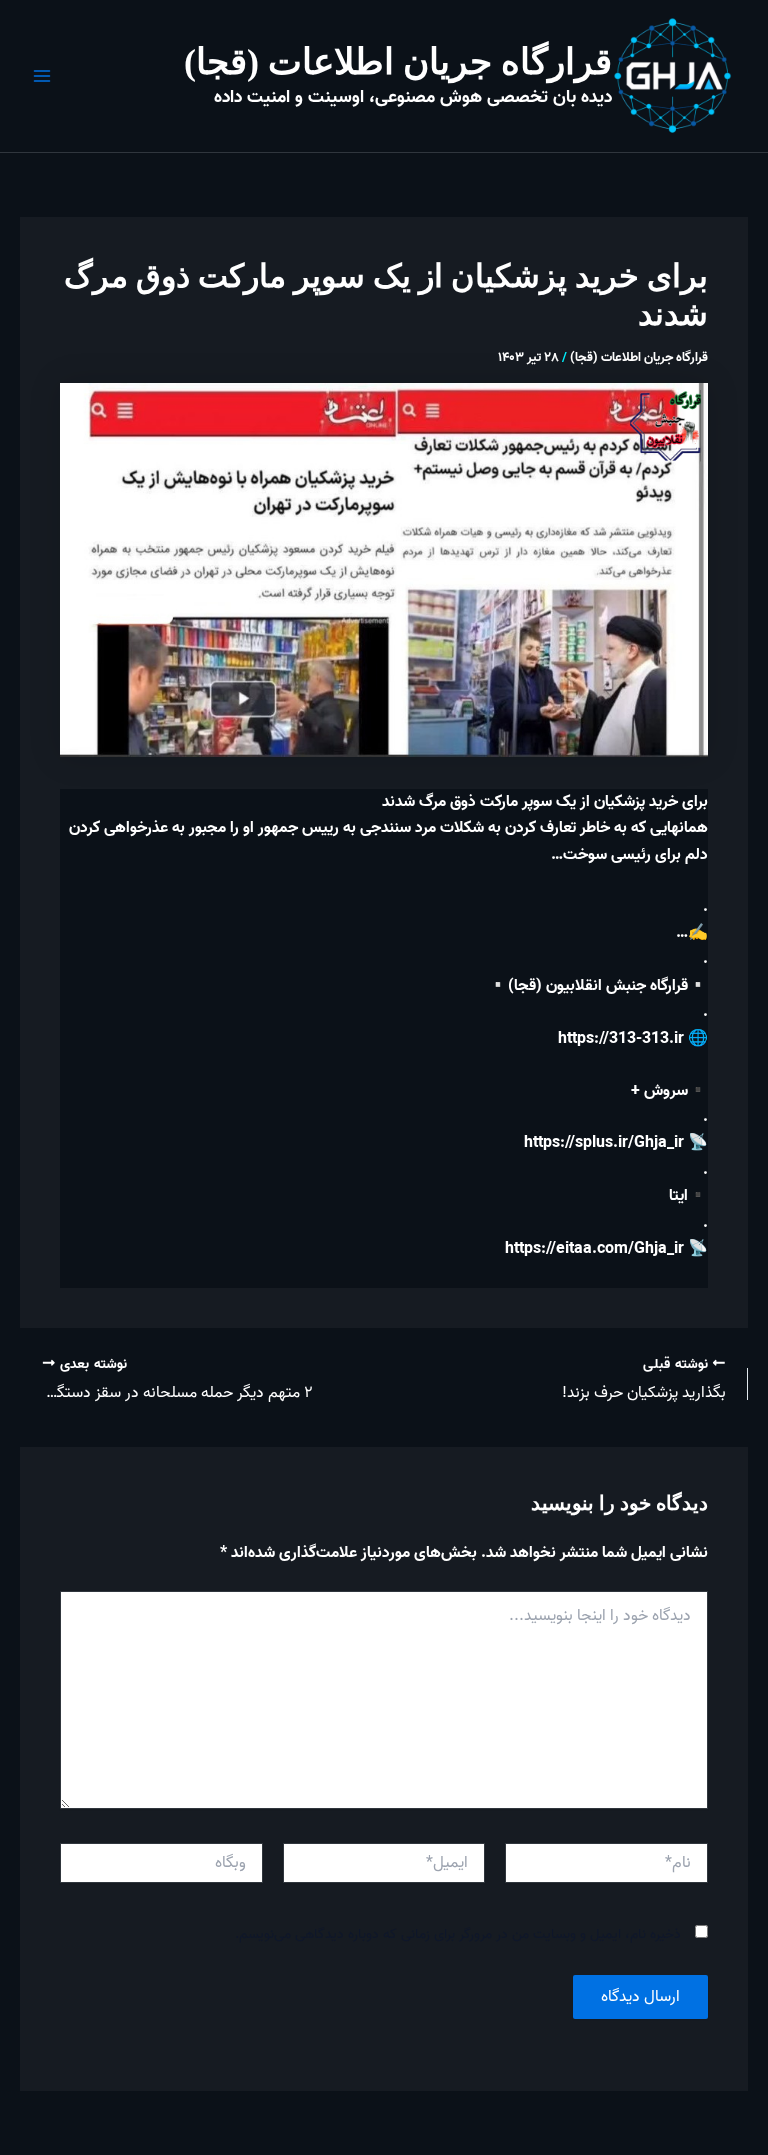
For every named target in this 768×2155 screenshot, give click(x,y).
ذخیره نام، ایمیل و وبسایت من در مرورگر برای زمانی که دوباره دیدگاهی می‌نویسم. (458, 1934)
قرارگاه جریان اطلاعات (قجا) (398, 62)
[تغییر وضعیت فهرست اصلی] (42, 76)
